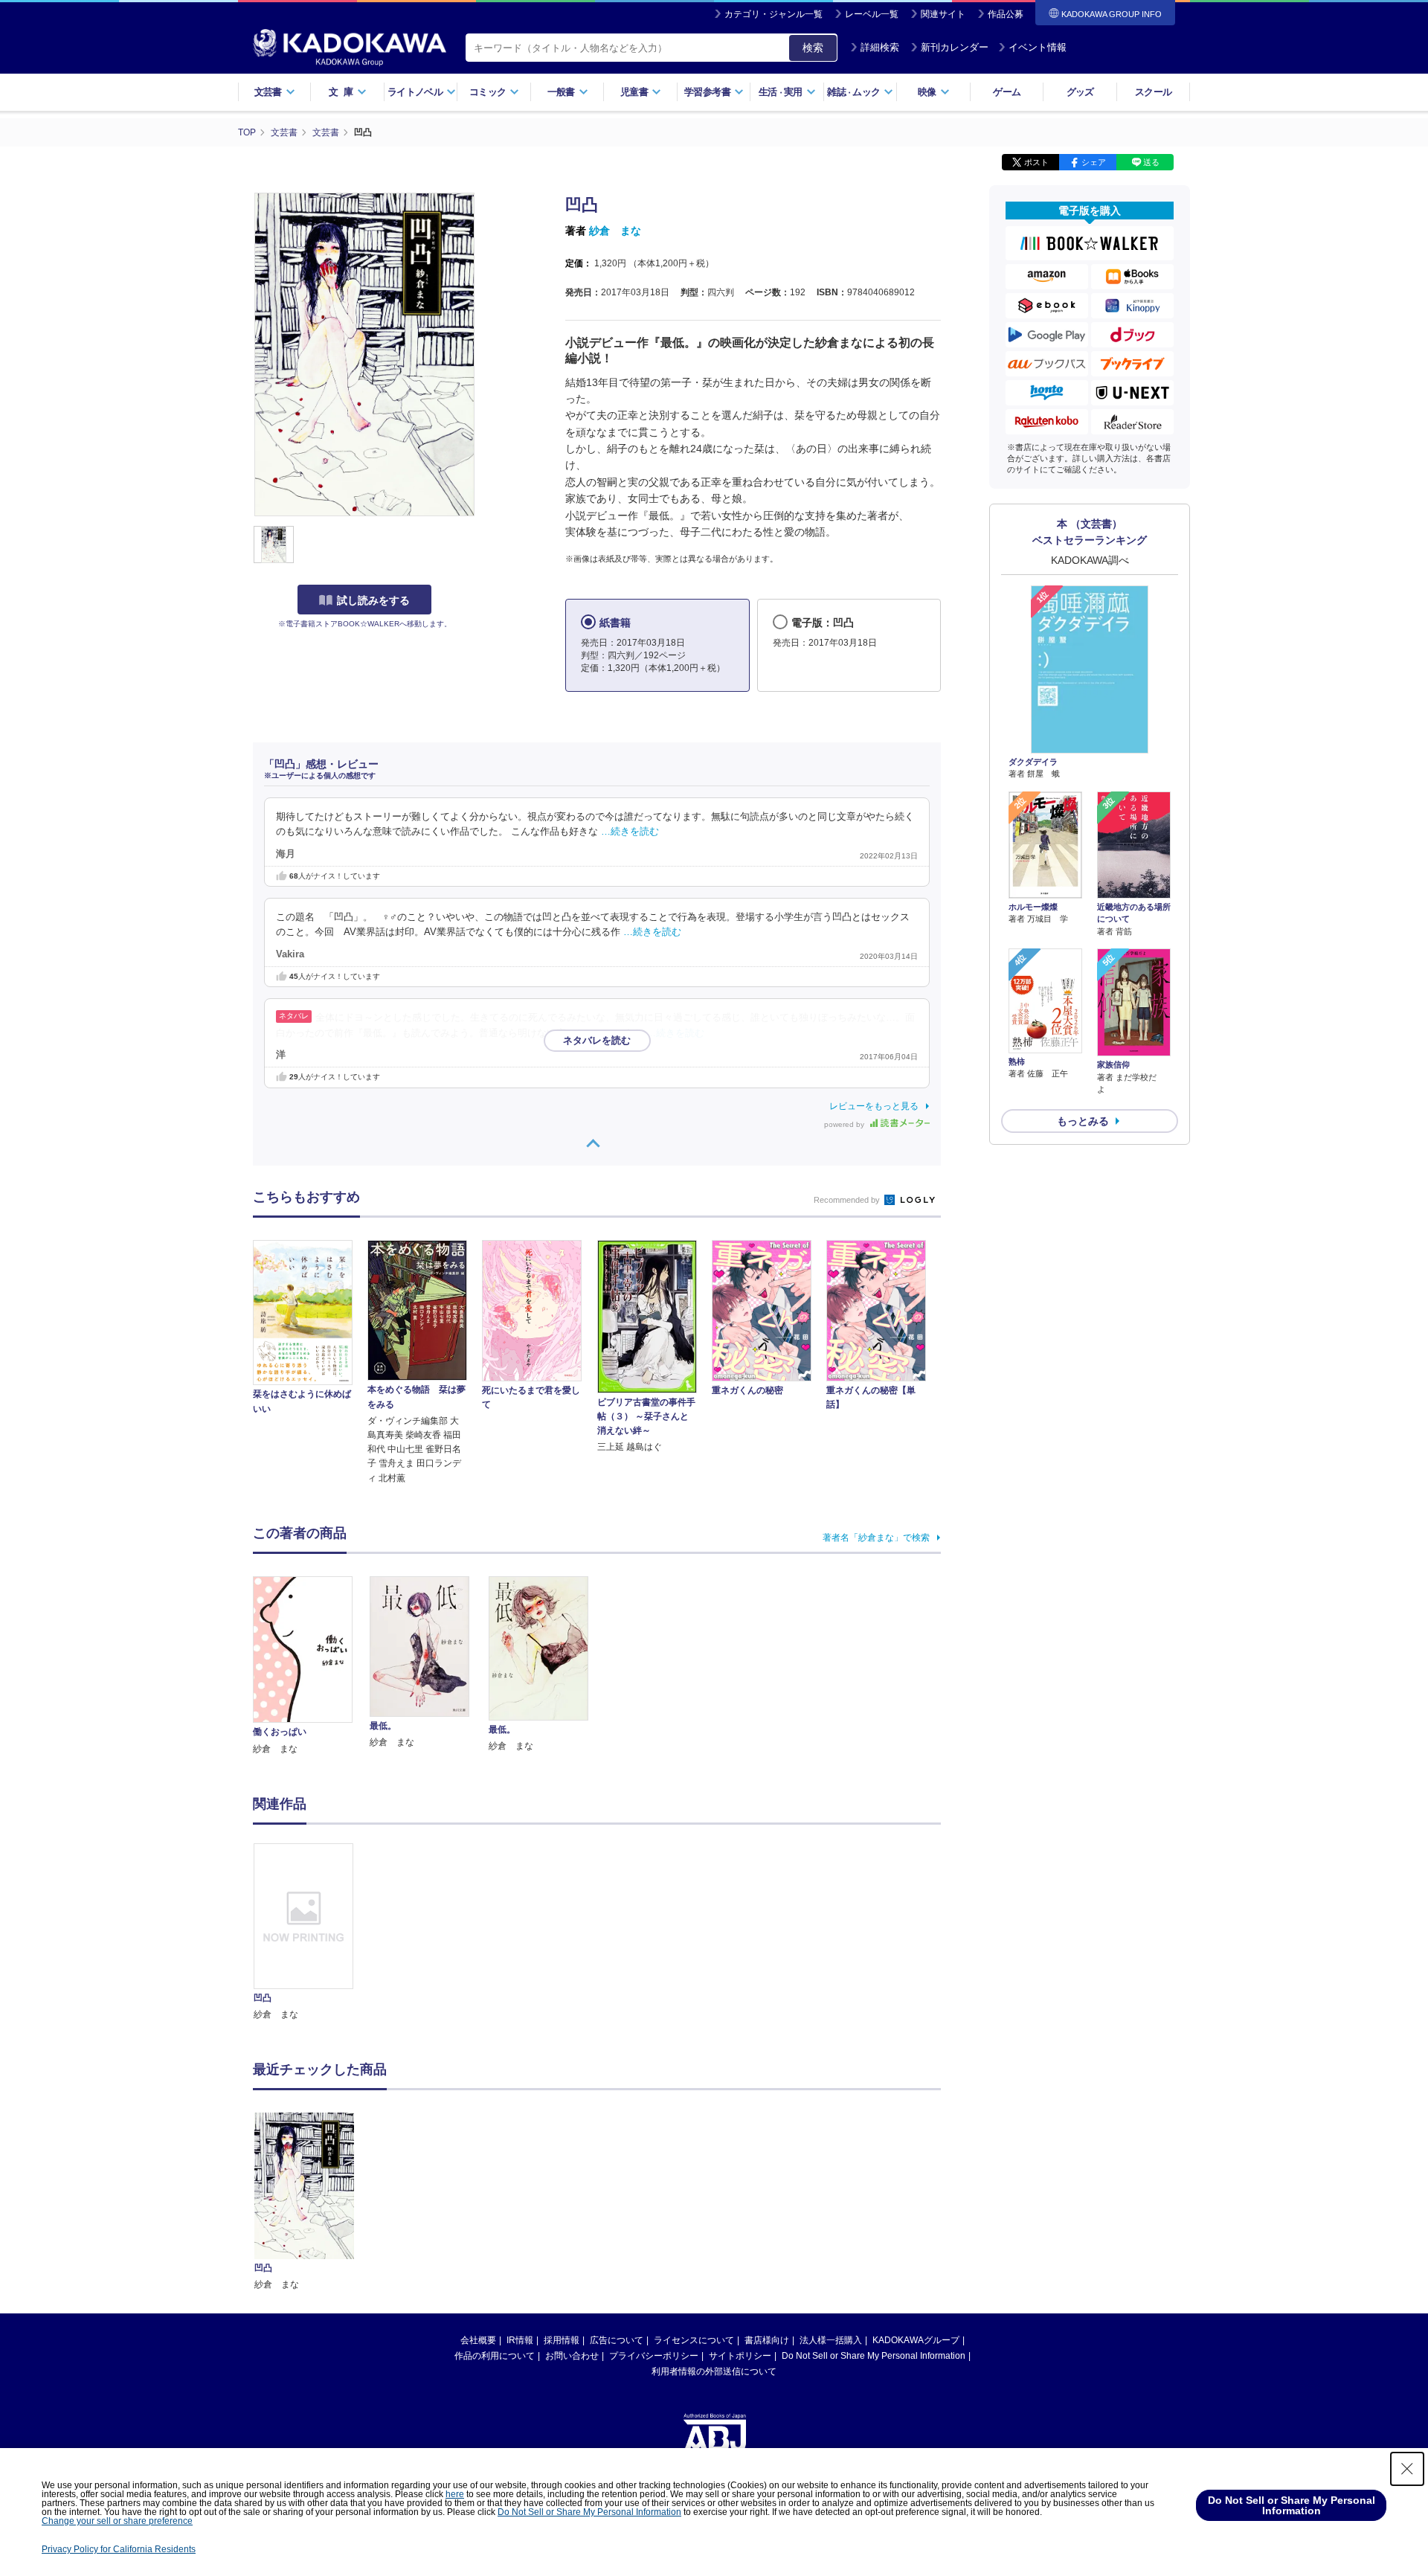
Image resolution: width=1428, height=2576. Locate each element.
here (455, 2494)
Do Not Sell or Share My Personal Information (874, 2356)
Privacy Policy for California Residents (119, 2549)
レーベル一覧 (872, 14)
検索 (813, 48)
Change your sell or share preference (117, 2521)
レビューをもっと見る (874, 1106)
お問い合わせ (572, 2356)
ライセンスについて (694, 2340)
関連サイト (943, 14)
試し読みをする (373, 600)
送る (1151, 162)
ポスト (1036, 162)
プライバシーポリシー (654, 2356)
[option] (312, 1933)
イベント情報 (1038, 47)
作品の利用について (495, 2356)
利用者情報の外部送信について (714, 2371)
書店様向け (767, 2340)
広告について (617, 2340)
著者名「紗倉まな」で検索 (876, 1538)
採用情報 (562, 2340)
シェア (1094, 162)
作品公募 (1006, 14)
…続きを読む (630, 832)
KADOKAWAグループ (916, 2340)
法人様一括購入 (831, 2340)
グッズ (1080, 92)
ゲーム (1007, 92)
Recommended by (848, 1200)
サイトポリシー (740, 2356)
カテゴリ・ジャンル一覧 (773, 14)
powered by (845, 1124)
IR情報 (520, 2340)
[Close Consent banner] (1407, 2469)
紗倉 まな (615, 231)
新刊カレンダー (955, 47)
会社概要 (478, 2340)
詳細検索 (880, 47)
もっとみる (1083, 1121)
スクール (1153, 92)
